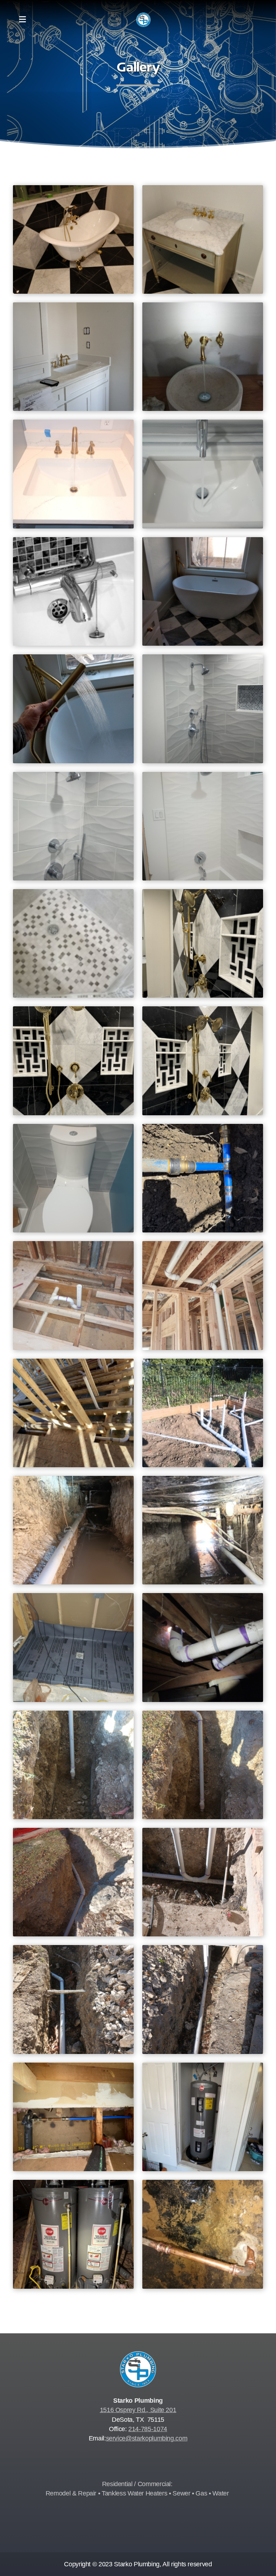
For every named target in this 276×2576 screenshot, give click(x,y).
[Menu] (22, 20)
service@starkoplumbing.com (147, 2438)
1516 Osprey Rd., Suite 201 (138, 2410)
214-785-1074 (148, 2429)
